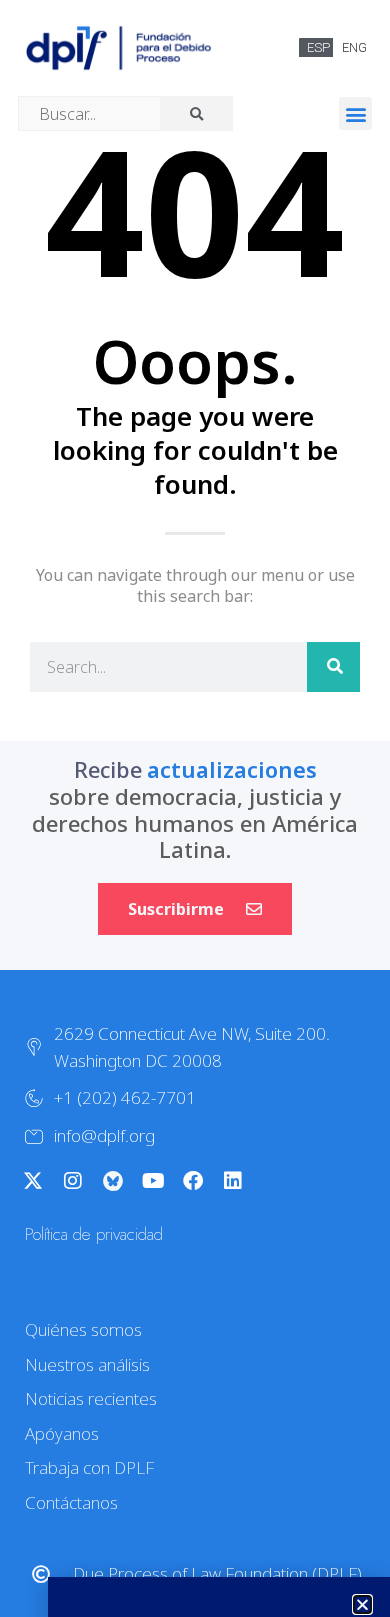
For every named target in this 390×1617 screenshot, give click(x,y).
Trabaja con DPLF (89, 1467)
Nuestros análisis (87, 1364)
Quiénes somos (83, 1329)
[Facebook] (193, 1181)
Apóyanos (62, 1433)
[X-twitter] (33, 1181)
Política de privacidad (94, 1234)
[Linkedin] (233, 1181)
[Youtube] (153, 1181)
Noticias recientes (91, 1398)
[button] (355, 113)
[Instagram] (73, 1181)
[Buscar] (333, 667)
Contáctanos (71, 1502)
